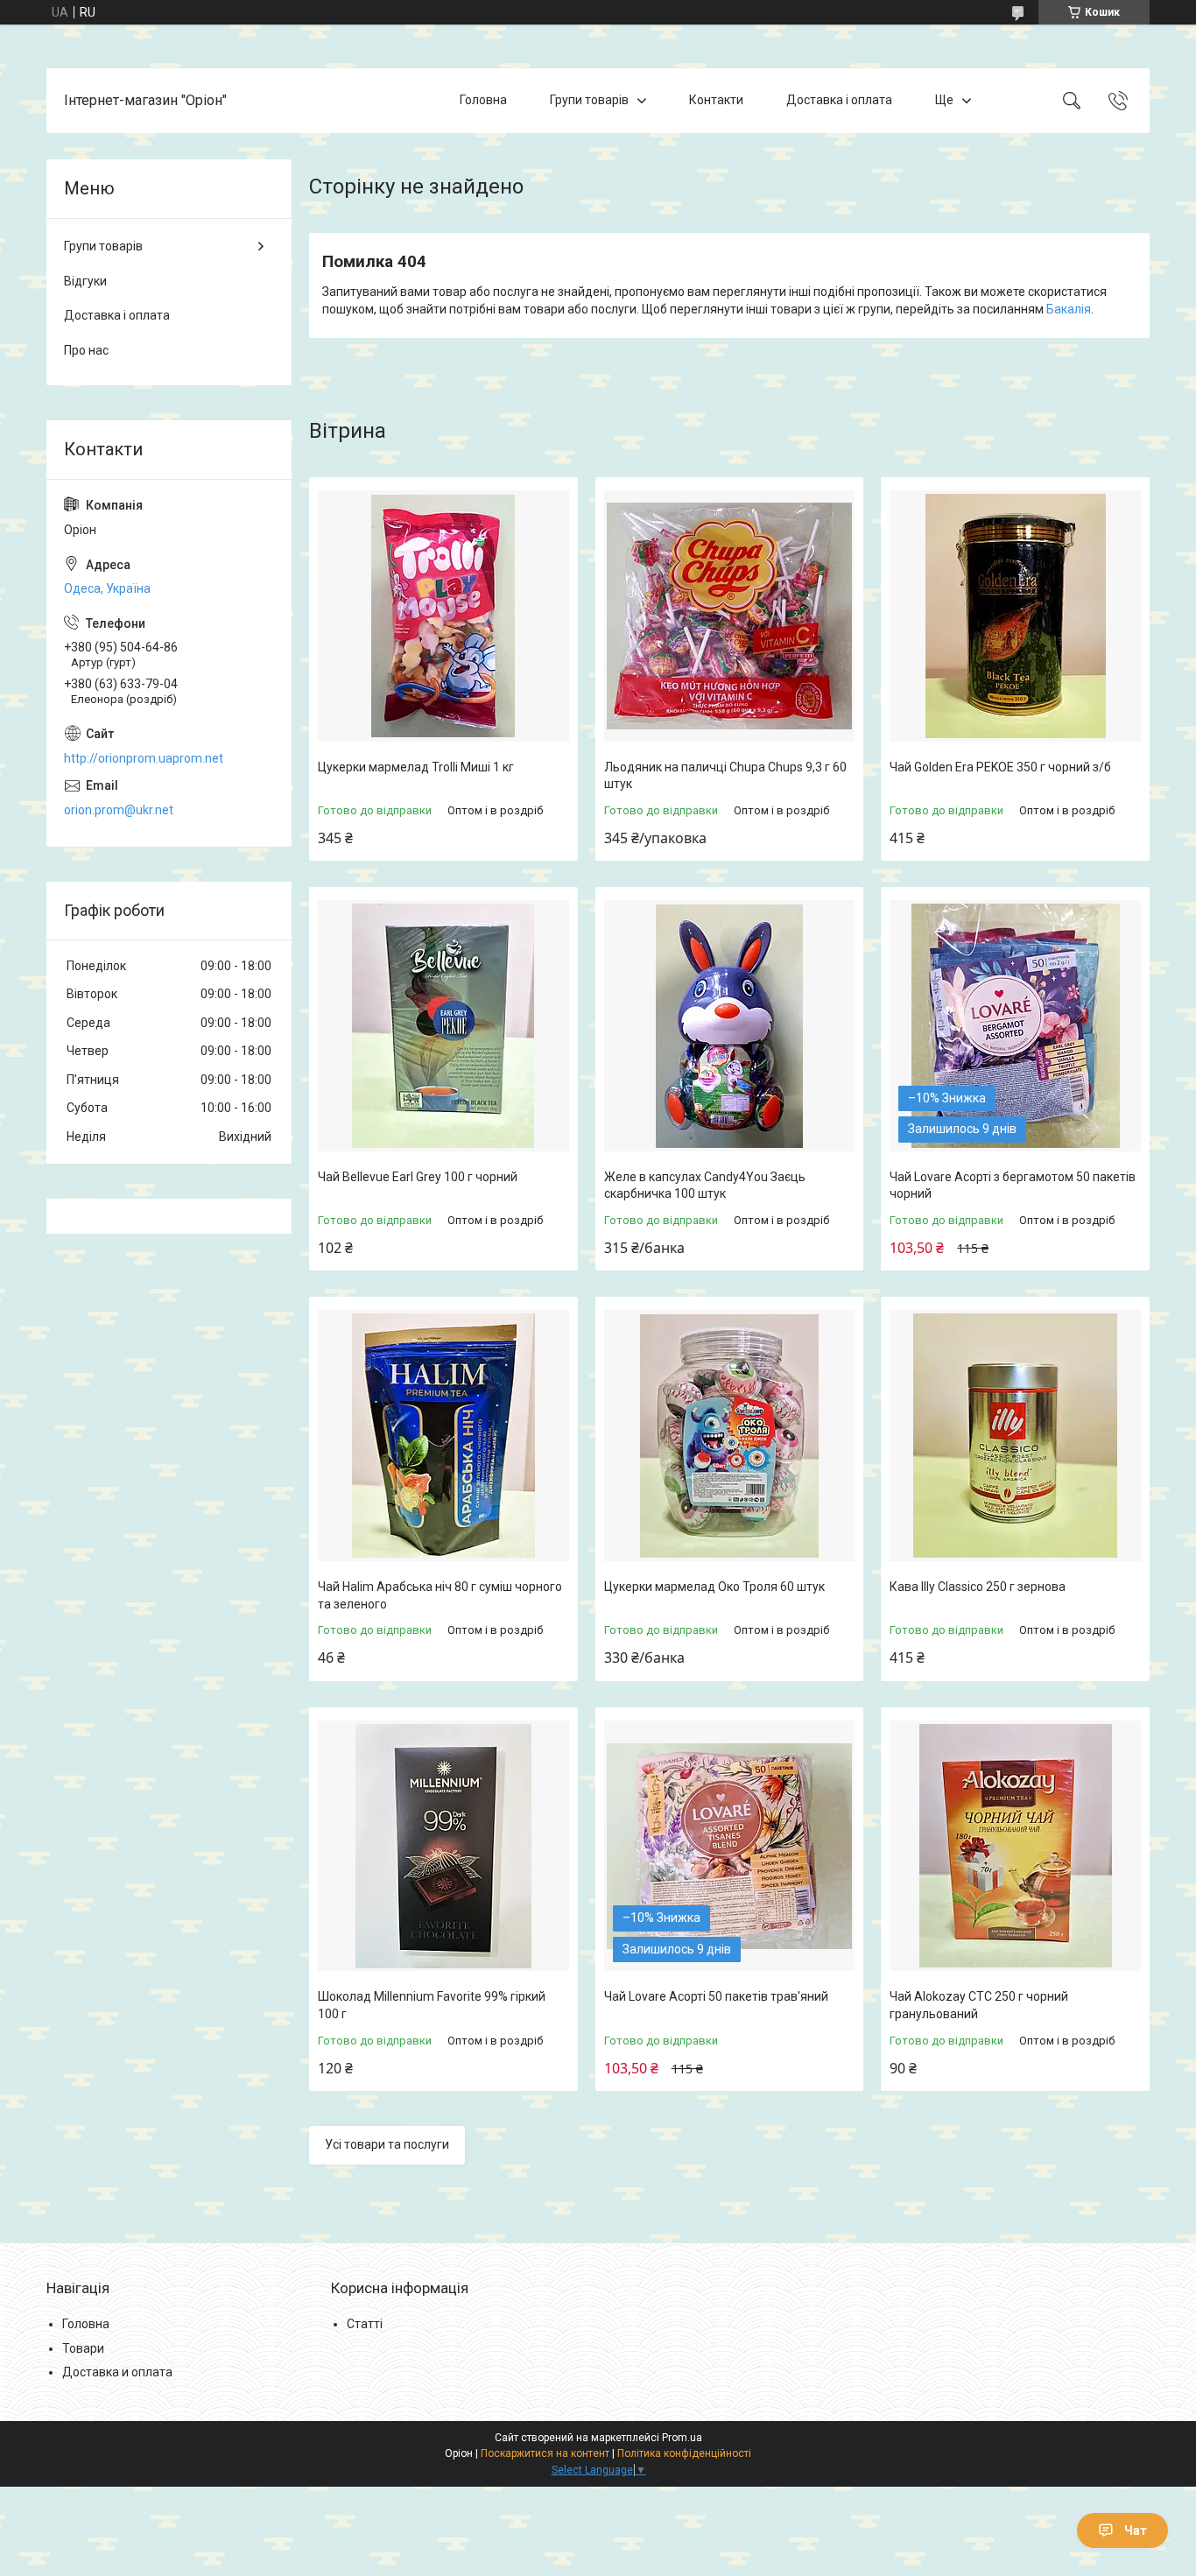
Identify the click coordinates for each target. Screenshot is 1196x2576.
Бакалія (1069, 309)
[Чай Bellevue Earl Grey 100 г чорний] (443, 1026)
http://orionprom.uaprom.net (144, 758)
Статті (365, 2324)
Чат (1136, 2530)
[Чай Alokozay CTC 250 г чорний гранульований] (1015, 1846)
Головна (483, 100)
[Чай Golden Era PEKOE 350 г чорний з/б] (1015, 616)
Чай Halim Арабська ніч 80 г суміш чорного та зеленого (440, 1595)
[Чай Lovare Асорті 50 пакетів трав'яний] (730, 1846)
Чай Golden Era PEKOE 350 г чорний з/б (1000, 767)
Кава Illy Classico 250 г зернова (978, 1587)
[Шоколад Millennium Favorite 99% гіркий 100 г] (443, 1846)
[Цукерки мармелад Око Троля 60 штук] (730, 1436)
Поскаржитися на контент (545, 2453)
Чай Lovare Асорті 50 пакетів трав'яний (716, 1996)
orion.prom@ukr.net (119, 810)
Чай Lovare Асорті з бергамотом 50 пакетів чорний (1013, 1186)
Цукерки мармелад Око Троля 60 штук (714, 1587)
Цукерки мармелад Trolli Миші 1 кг (416, 767)
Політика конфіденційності (684, 2453)
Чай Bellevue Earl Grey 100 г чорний (418, 1177)
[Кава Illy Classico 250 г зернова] (1015, 1436)
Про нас (86, 350)
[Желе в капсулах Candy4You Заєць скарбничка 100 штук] (730, 1026)
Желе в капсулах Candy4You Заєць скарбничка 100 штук (705, 1186)
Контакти (716, 100)
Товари (83, 2348)
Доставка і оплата (839, 100)
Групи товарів (589, 100)
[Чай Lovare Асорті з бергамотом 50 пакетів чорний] (1015, 1026)
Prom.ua (682, 2438)
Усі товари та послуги (387, 2144)
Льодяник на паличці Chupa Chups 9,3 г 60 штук (725, 776)
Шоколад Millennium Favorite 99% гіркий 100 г (432, 2005)
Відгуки (85, 281)
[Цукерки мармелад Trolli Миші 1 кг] (443, 616)
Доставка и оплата (117, 2372)
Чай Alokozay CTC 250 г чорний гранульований (979, 2005)
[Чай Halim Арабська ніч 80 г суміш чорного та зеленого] (443, 1436)
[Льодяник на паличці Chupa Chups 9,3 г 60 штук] (730, 616)
